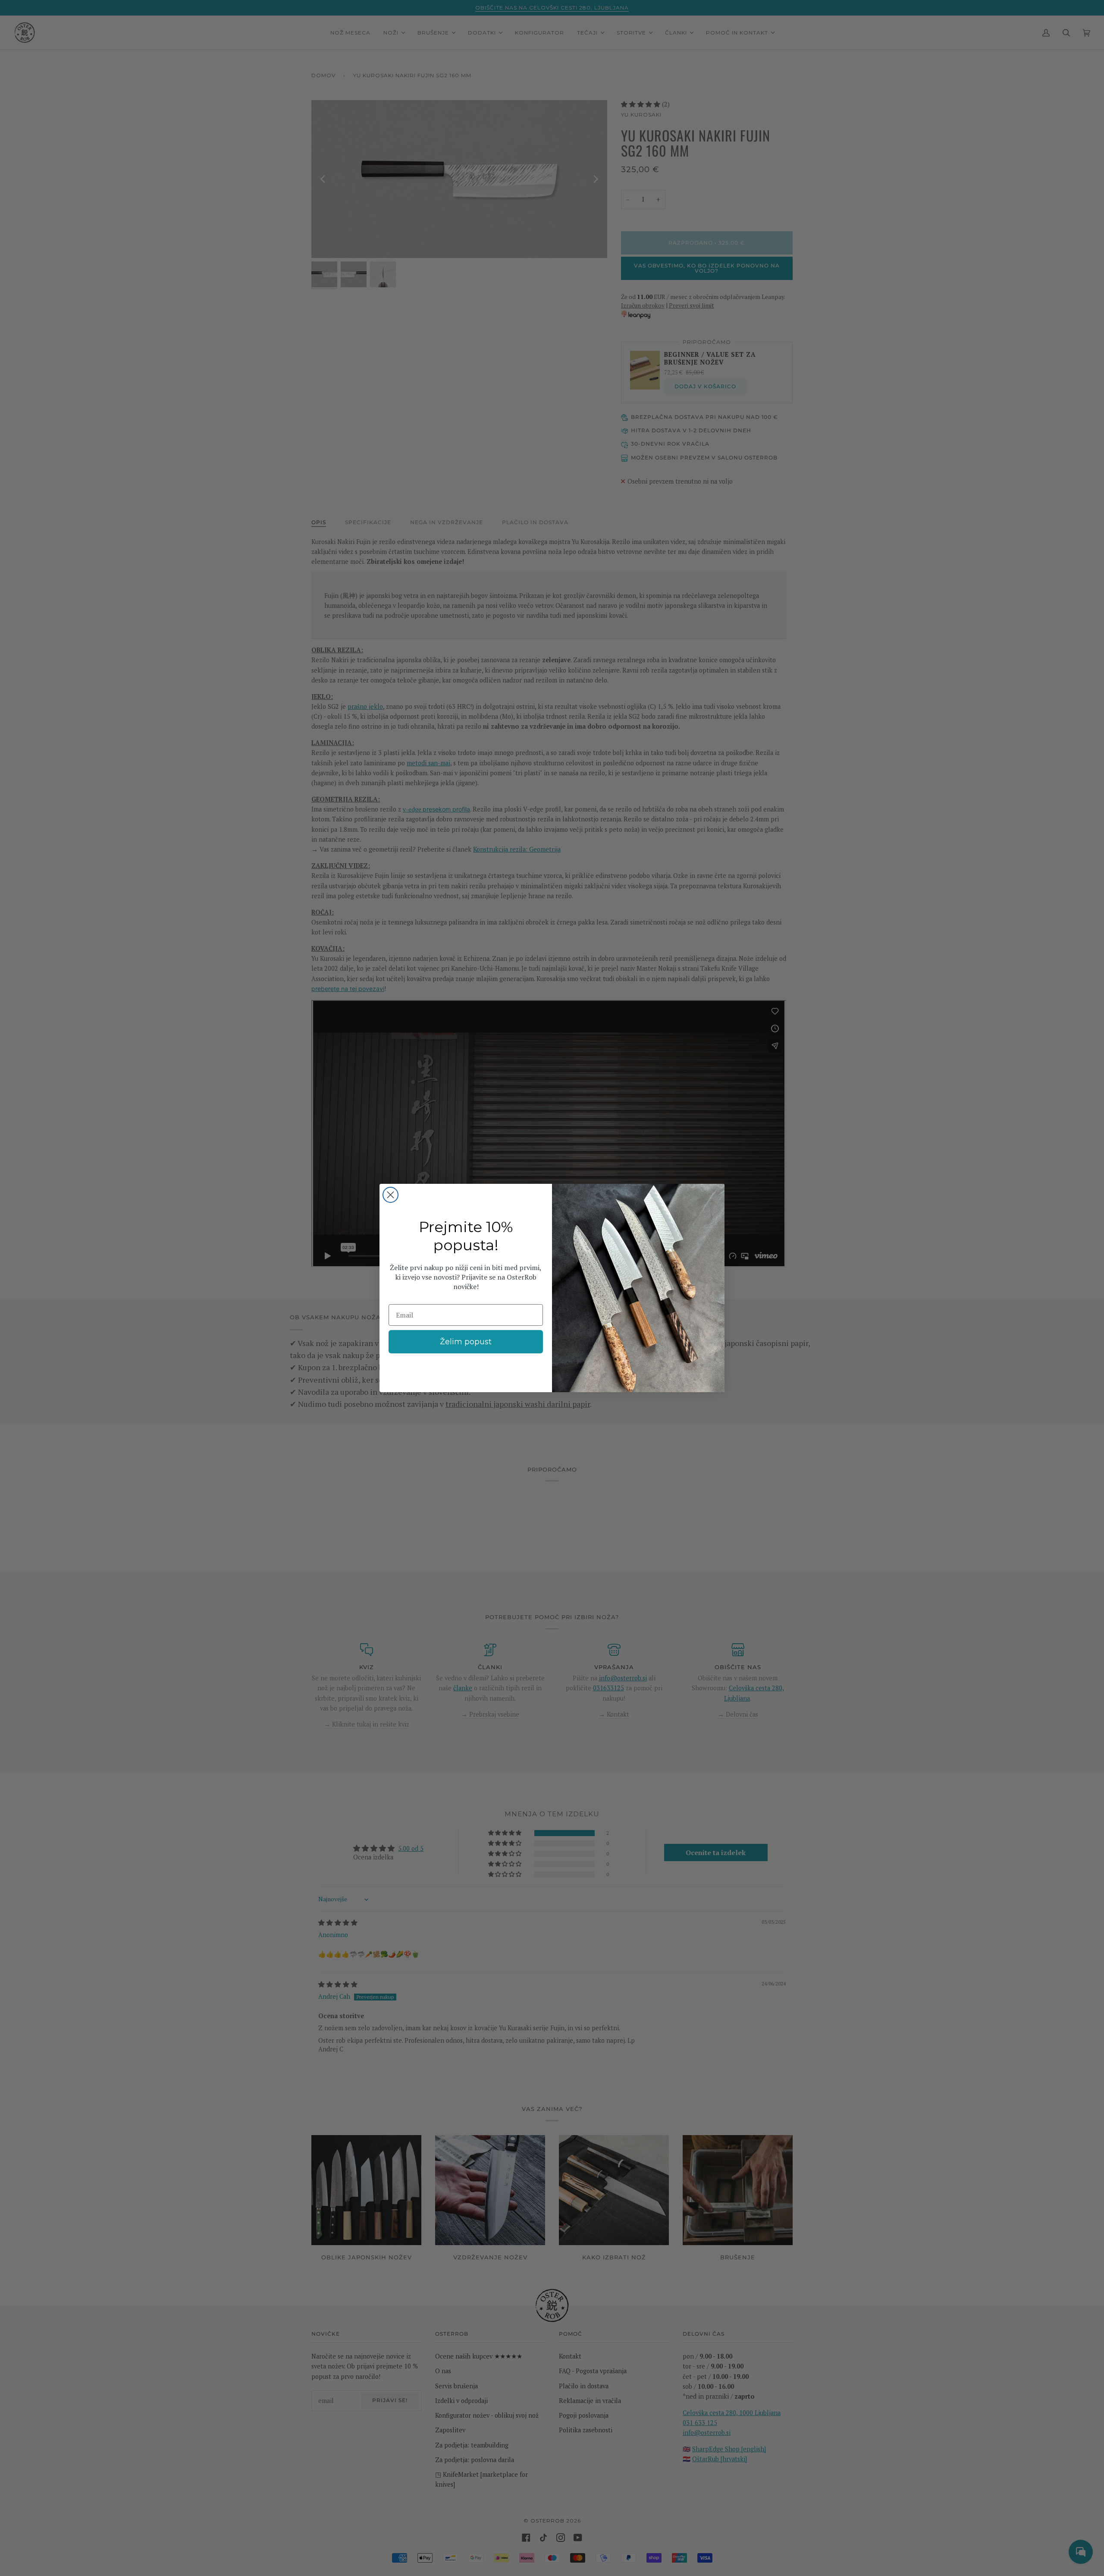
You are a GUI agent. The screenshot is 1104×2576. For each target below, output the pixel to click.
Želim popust (466, 1342)
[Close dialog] (390, 1195)
